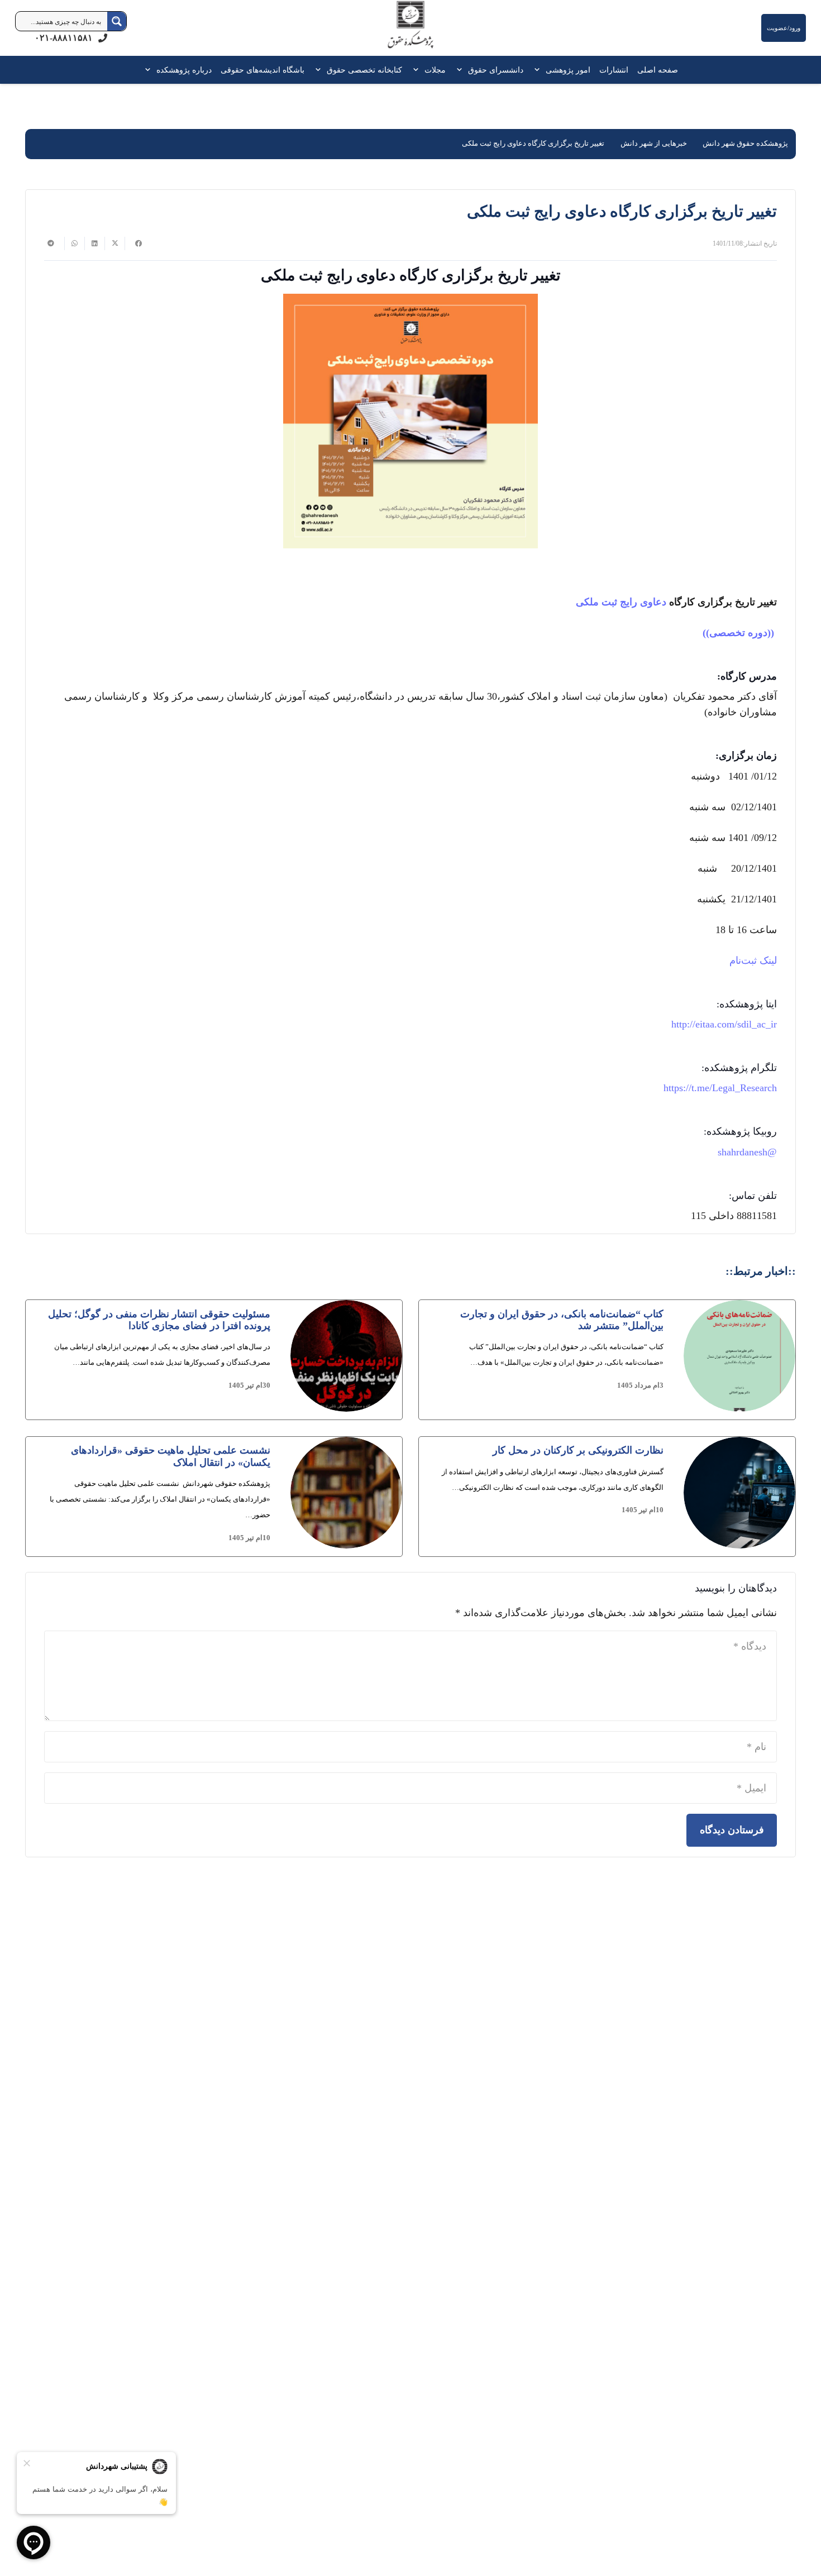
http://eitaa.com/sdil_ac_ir (724, 1024)
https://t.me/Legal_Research (720, 1088)
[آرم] (410, 30)
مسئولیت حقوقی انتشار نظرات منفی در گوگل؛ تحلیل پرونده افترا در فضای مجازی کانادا (159, 1320)
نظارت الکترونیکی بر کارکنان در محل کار (578, 1450)
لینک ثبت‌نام (753, 960)
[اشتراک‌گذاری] (135, 243)
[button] (539, 70)
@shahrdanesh (747, 1152)
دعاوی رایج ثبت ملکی (622, 602)
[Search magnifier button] (117, 21)
